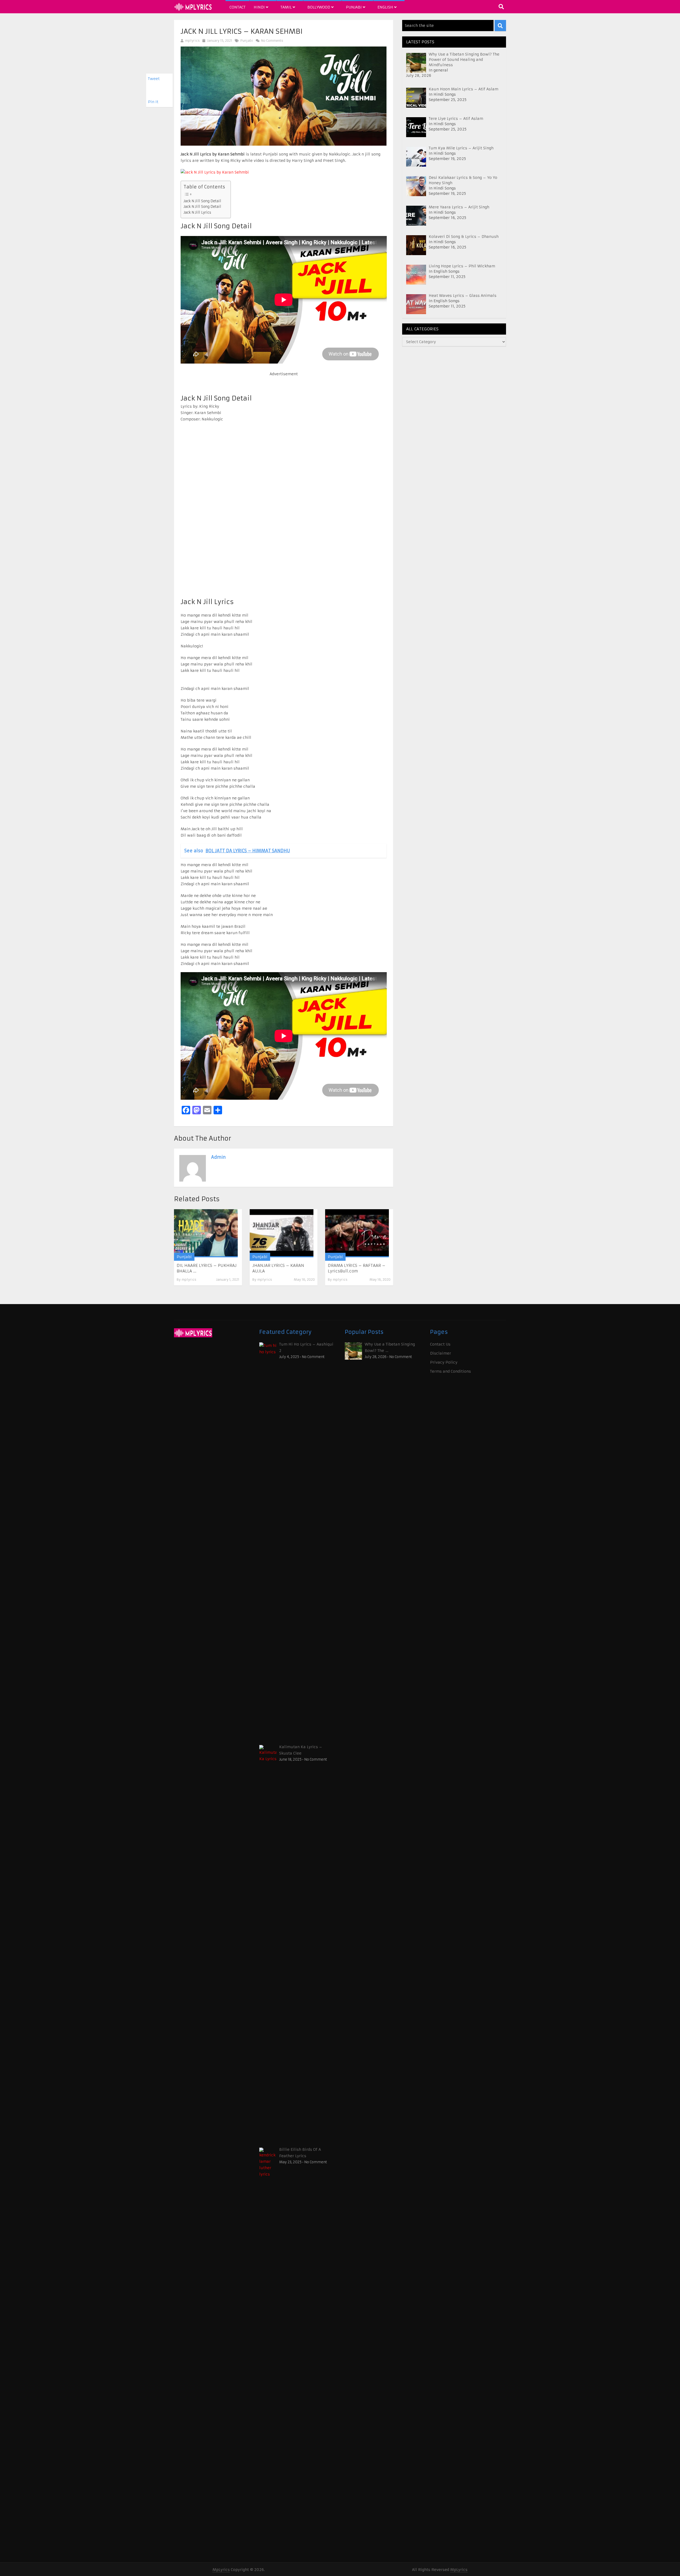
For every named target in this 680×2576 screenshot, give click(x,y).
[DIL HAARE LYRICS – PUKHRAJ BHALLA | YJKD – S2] (206, 1233)
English (386, 7)
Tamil (287, 7)
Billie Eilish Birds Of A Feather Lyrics (300, 2153)
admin (218, 1157)
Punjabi (354, 7)
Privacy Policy (444, 1362)
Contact (237, 7)
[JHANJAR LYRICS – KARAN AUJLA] (282, 1233)
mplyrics (192, 41)
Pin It (153, 102)
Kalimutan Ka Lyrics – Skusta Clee (301, 1750)
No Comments (272, 41)
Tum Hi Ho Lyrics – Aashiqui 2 (306, 1347)
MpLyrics (221, 2570)
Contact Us (440, 1344)
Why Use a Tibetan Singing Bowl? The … (390, 1347)
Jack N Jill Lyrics (197, 212)
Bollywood (319, 7)
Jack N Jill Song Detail (202, 201)
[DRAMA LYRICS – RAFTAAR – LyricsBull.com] (357, 1233)
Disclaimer (441, 1353)
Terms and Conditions (450, 1371)
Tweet (154, 79)
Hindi (260, 7)
